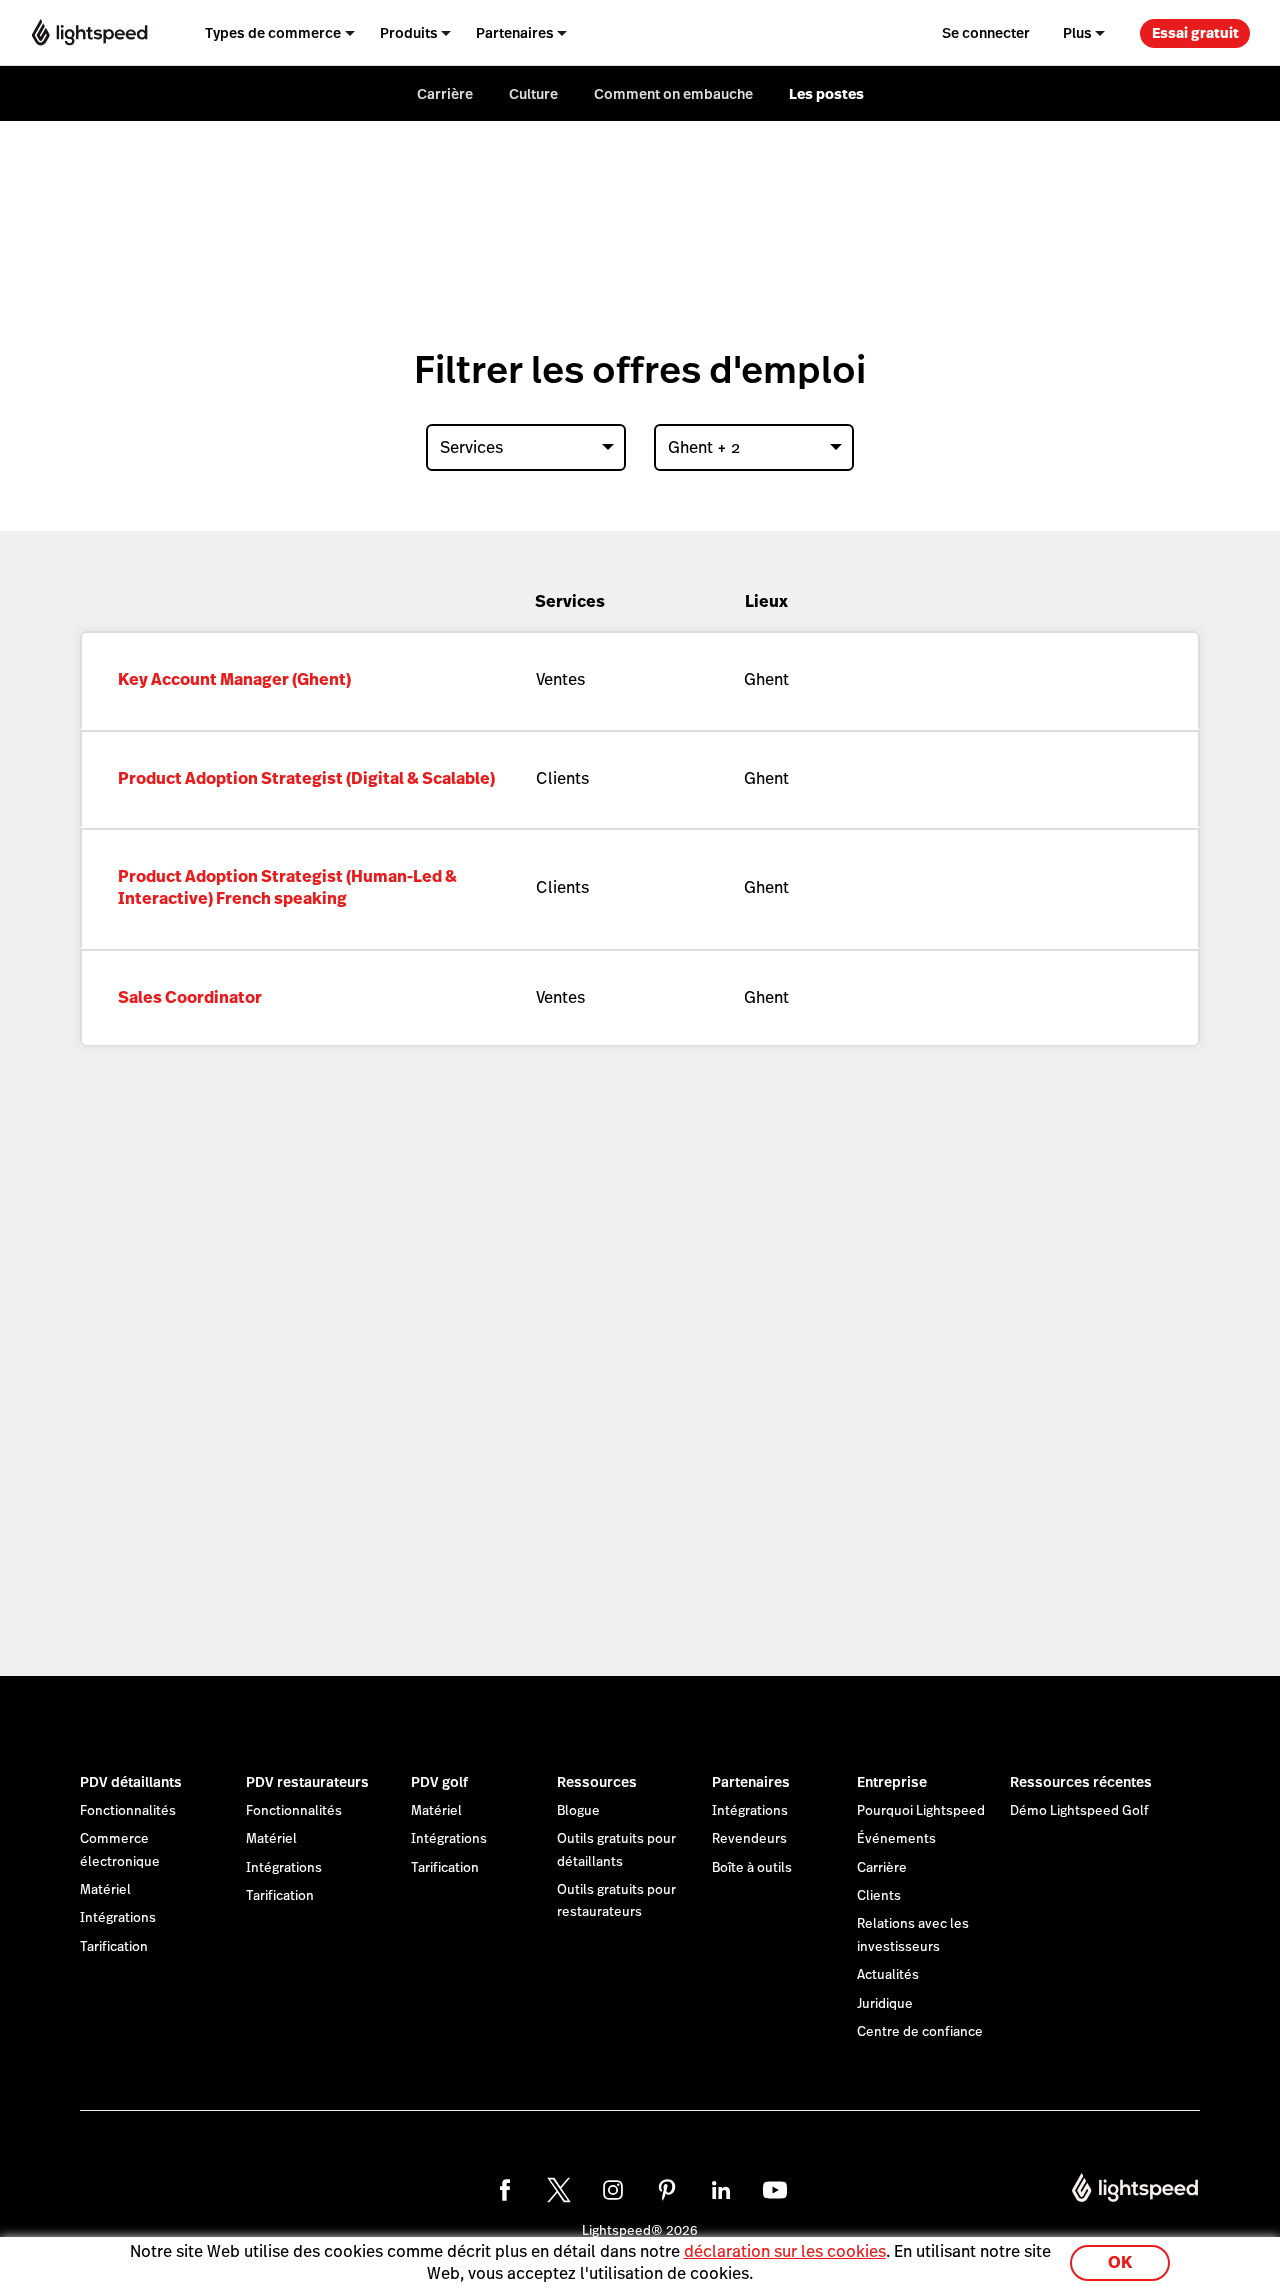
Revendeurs (749, 1839)
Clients (879, 1896)
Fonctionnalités (128, 1811)
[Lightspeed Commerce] (89, 33)
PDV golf (439, 1782)
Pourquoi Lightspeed (921, 1811)
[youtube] (775, 2190)
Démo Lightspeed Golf (1079, 1811)
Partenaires (751, 1782)
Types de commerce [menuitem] (273, 33)
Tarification (114, 1947)
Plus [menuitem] (1077, 33)
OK (1120, 2262)
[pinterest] (667, 2190)
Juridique (885, 2004)
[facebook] (505, 2190)
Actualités (888, 1975)
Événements (896, 1839)
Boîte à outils (752, 1868)
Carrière (882, 1868)
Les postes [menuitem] (826, 94)
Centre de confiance (920, 2032)
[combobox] (526, 447)
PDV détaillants (131, 1782)
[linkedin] (721, 2190)
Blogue (578, 1811)
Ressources (597, 1782)
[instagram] (613, 2190)
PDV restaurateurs (307, 1782)
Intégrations (118, 1918)
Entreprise (892, 1782)
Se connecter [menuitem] (986, 33)
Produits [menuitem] (409, 33)
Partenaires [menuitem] (515, 33)
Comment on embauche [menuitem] (673, 94)
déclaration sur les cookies (785, 2251)
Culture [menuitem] (533, 94)
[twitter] (559, 2190)
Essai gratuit (1195, 33)
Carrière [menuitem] (445, 94)
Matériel (105, 1890)
